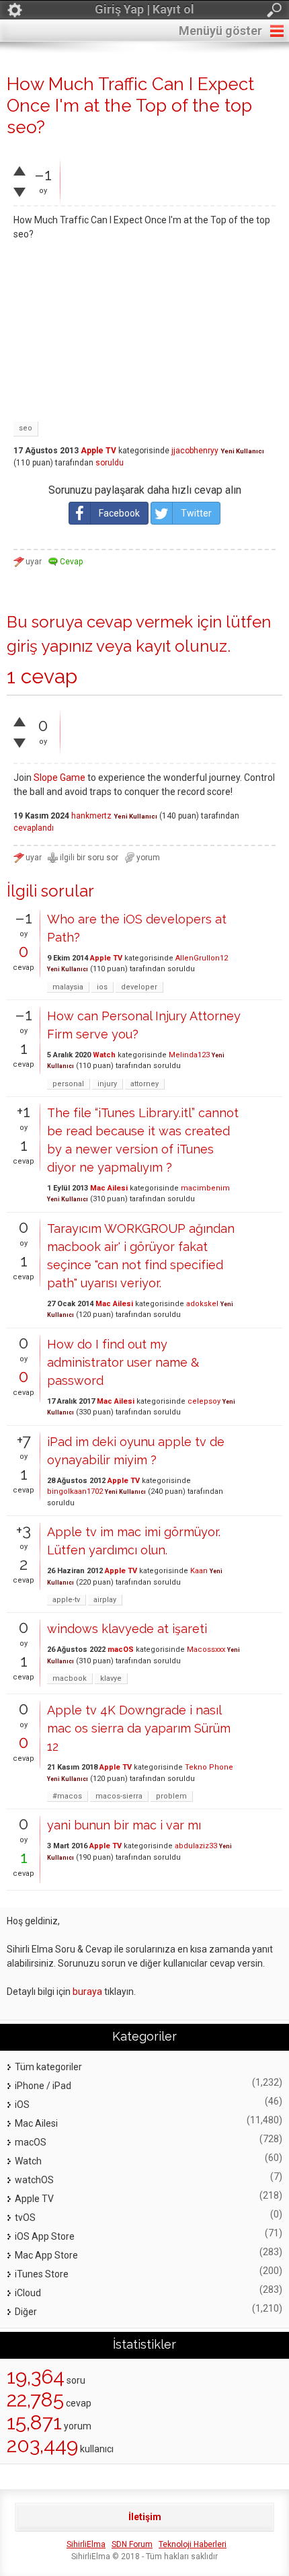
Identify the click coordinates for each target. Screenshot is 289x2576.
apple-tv (66, 1600)
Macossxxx (206, 1650)
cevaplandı (34, 828)
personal (68, 1084)
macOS (121, 1650)
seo (26, 428)
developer (139, 987)
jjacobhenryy (195, 451)
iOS (22, 2105)
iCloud (28, 2293)
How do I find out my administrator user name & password (123, 1362)
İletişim (145, 2517)
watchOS (34, 2180)
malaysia (68, 987)
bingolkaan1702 (75, 1491)
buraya (87, 1992)
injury (107, 1084)
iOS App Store (45, 2236)
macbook (70, 1678)
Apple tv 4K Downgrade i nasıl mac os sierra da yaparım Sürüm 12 (139, 1728)
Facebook (119, 513)
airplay (105, 1600)
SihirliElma (86, 2544)
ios (102, 987)
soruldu (110, 463)
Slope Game (59, 778)
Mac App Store (46, 2255)
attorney (144, 1084)
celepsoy (204, 1401)
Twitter (196, 513)
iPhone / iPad (43, 2086)
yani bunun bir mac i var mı (124, 1825)
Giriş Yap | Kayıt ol (144, 9)
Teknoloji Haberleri (193, 2544)
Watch (104, 1055)
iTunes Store (42, 2274)
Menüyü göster (220, 31)
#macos (67, 1796)
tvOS (25, 2218)
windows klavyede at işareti (127, 1629)
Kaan (199, 1571)
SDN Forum (132, 2544)
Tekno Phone (209, 1767)
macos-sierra (119, 1796)
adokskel (202, 1304)
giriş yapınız (50, 646)
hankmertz (91, 816)
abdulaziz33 (196, 1846)
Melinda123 (189, 1055)
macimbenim (205, 1188)
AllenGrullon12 (202, 958)
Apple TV (98, 451)
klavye (111, 1678)
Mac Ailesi (109, 1188)
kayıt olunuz (181, 646)
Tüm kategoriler (48, 2067)
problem (171, 1796)
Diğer (26, 2312)
